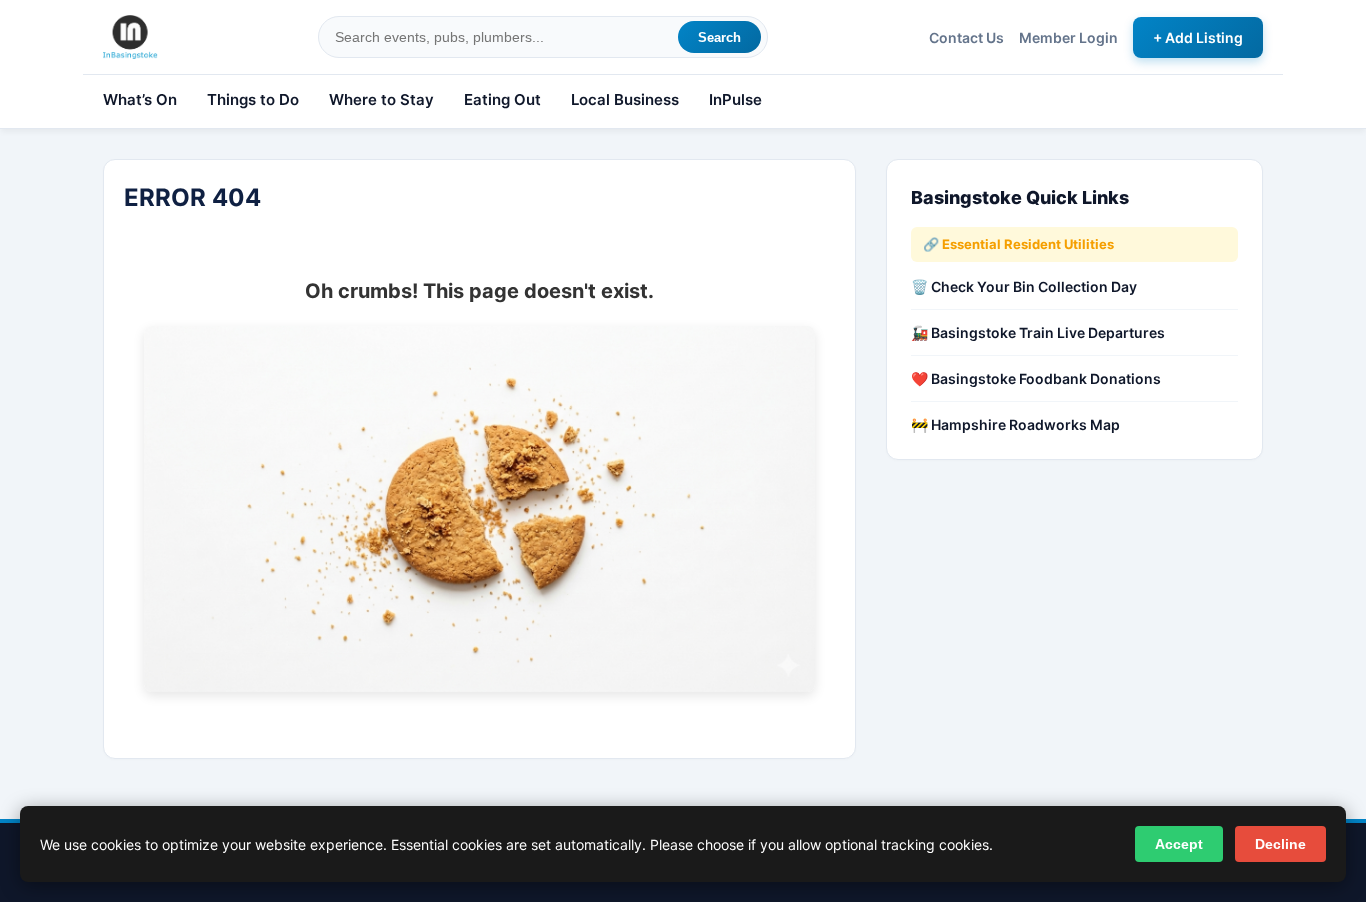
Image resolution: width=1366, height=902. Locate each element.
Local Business (625, 99)
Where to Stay (381, 99)
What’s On (140, 99)
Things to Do (253, 99)
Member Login (1068, 37)
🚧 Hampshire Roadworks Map (1015, 424)
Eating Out (502, 99)
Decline (1280, 844)
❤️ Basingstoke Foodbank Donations (1036, 378)
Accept (1179, 844)
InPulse (735, 99)
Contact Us (966, 37)
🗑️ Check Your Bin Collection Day (1024, 286)
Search (719, 37)
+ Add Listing (1198, 37)
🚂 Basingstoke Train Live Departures (1038, 332)
